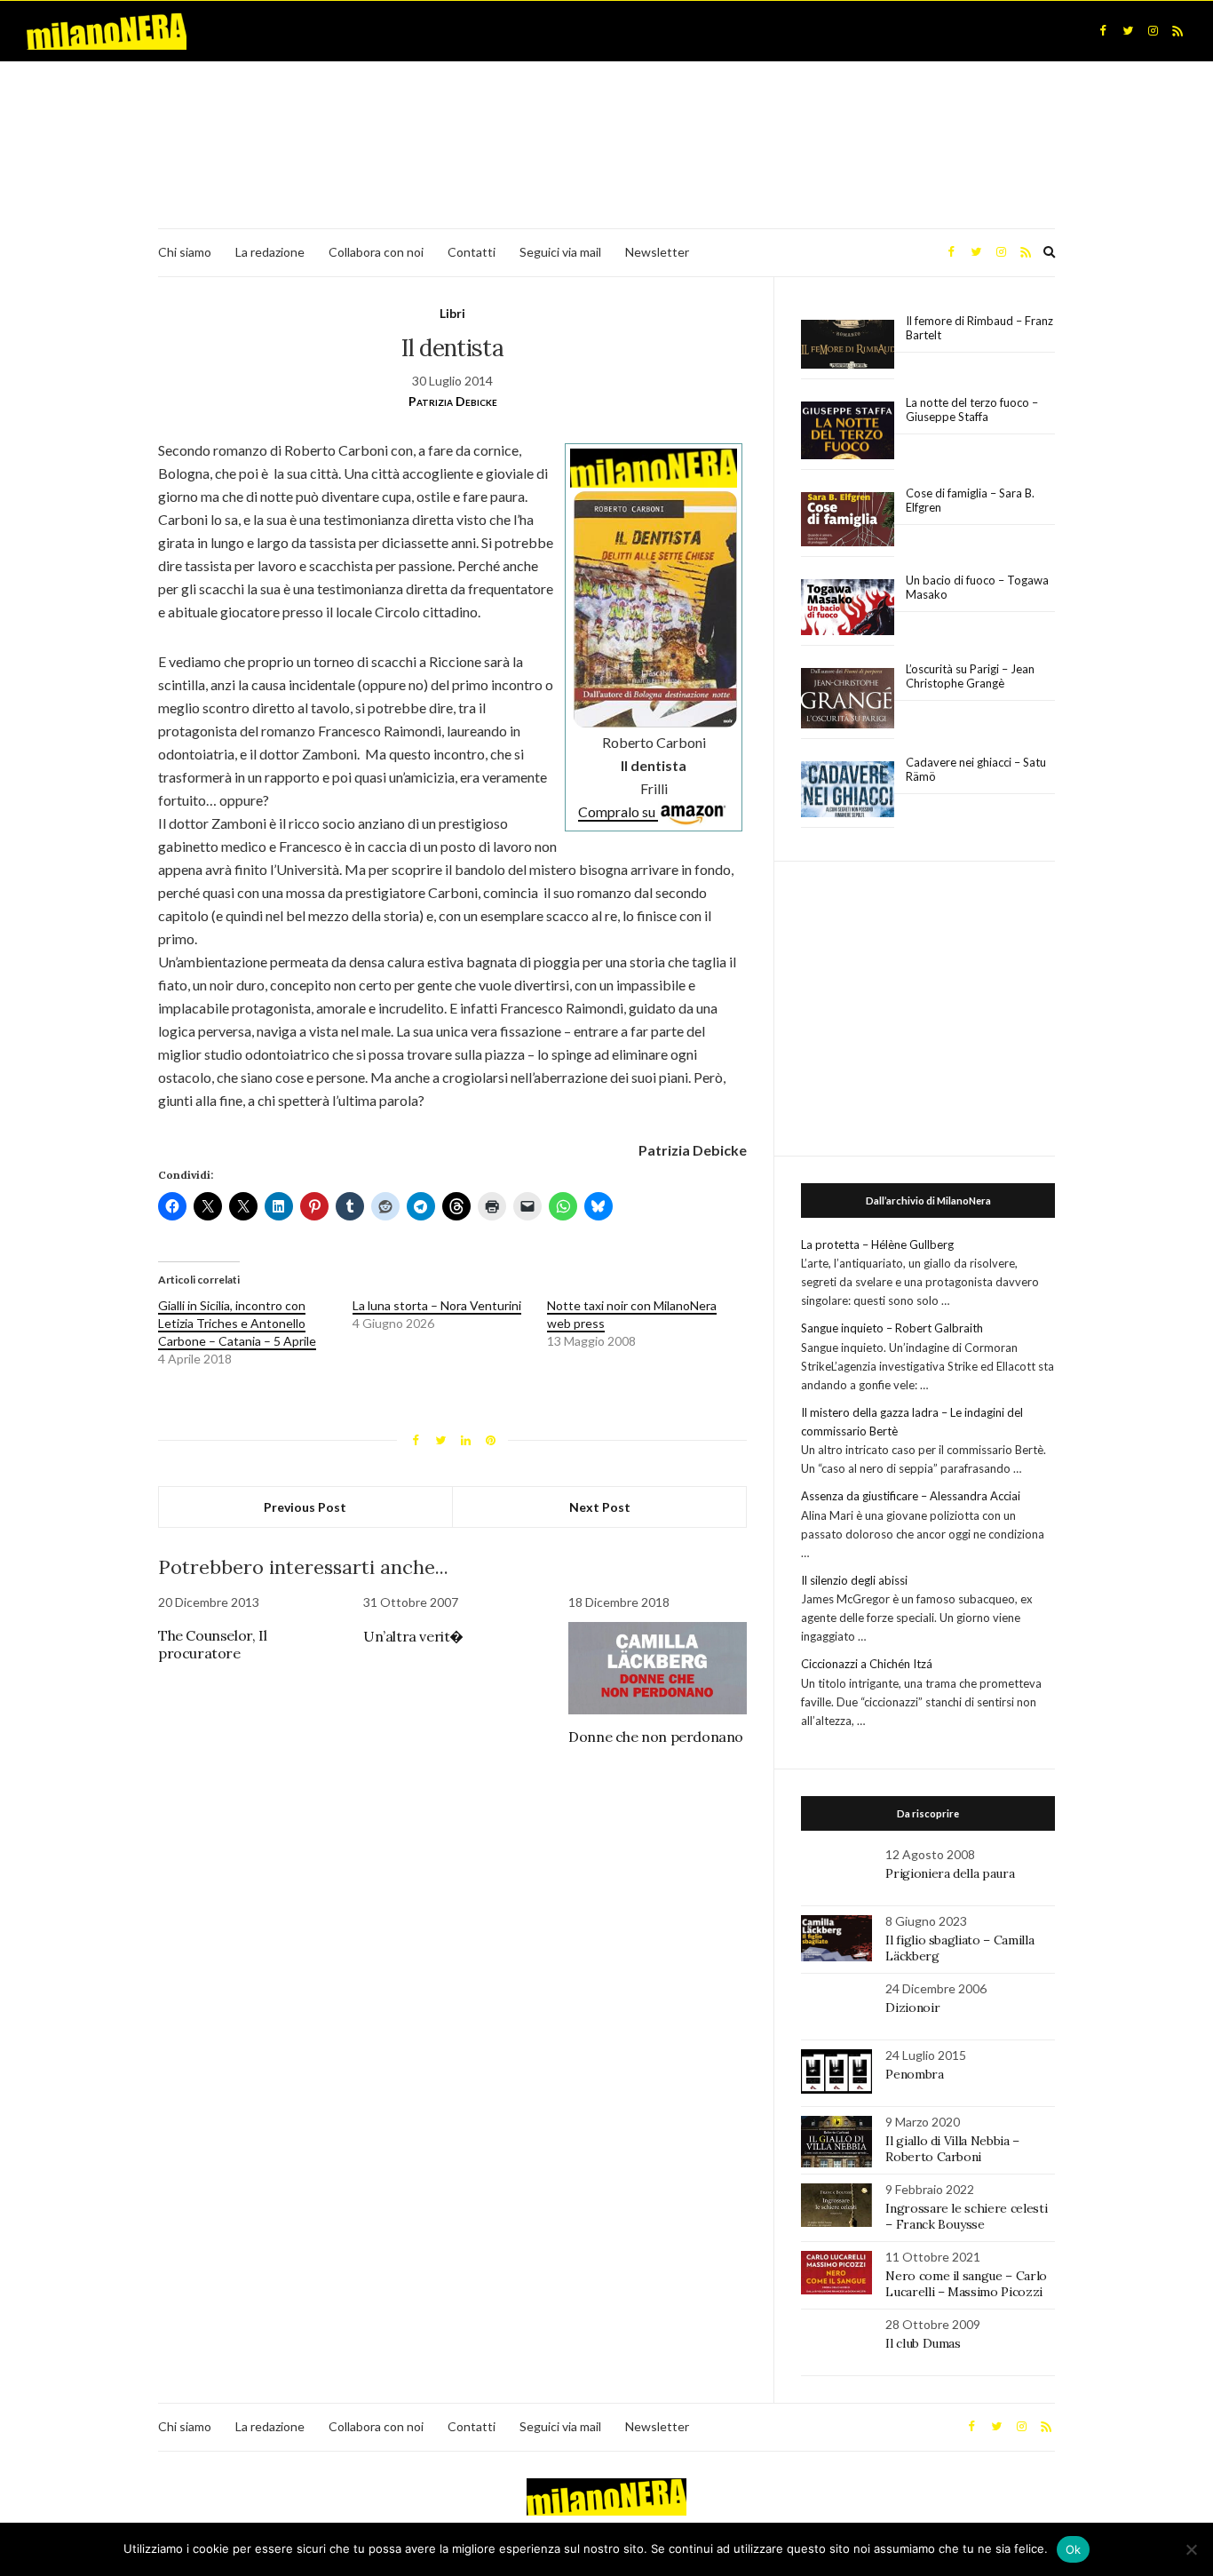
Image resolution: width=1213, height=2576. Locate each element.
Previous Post (305, 1507)
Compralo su (618, 811)
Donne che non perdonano (656, 1737)
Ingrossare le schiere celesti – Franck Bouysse (966, 2216)
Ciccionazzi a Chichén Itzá (867, 1664)
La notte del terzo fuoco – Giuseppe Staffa (972, 409)
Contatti (472, 252)
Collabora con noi (376, 252)
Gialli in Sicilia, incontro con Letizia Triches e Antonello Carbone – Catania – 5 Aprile (237, 1323)
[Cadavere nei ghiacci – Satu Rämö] (848, 790)
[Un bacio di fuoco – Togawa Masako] (848, 608)
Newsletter (657, 252)
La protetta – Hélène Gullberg (877, 1244)
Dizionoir (912, 2008)
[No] (1191, 2549)
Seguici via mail (560, 252)
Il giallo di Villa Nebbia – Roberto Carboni (952, 2149)
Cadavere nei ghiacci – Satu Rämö (976, 769)
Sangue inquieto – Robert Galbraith (892, 1328)
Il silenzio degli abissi (854, 1580)
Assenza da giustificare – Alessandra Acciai (911, 1496)
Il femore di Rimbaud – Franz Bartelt (979, 328)
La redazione (270, 252)
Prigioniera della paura (950, 1873)
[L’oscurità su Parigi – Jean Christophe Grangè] (848, 699)
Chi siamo (185, 252)
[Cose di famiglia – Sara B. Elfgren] (848, 520)
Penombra (914, 2074)
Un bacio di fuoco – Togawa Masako (977, 587)
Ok (1074, 2549)
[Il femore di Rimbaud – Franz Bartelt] (848, 344)
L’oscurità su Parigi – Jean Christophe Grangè (970, 676)
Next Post (600, 1507)
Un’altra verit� (413, 1636)
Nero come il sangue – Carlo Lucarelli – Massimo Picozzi (966, 2284)
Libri (452, 313)
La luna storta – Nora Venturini (437, 1305)
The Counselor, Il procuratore (212, 1644)
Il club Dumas (923, 2343)
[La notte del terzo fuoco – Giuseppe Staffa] (848, 431)
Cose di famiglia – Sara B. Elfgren (970, 500)
